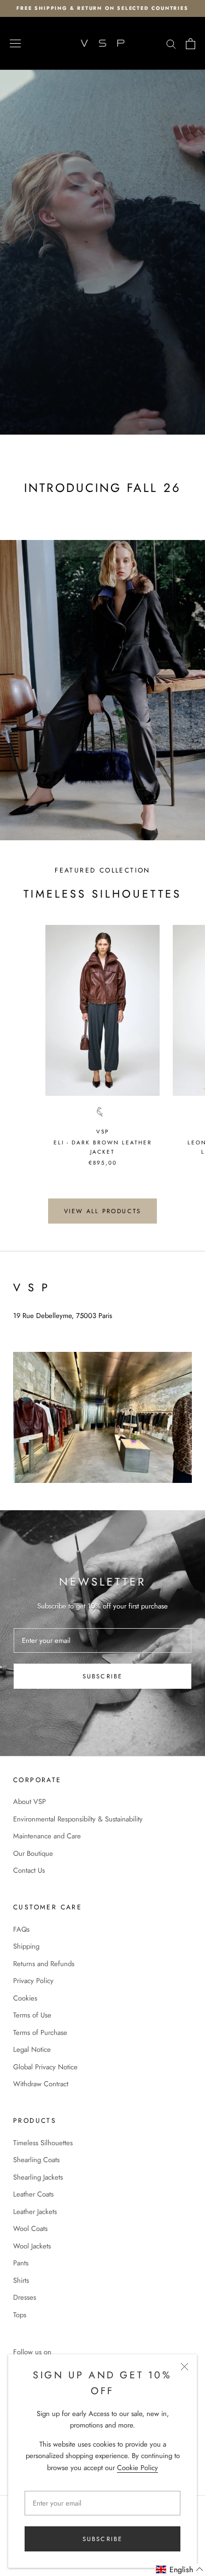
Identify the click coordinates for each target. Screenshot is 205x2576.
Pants (21, 2263)
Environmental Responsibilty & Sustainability (78, 1819)
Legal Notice (32, 2049)
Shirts (21, 2280)
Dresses (25, 2297)
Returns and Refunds (44, 1964)
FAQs (21, 1929)
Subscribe (103, 2539)
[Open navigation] (15, 44)
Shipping (26, 1946)
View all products (102, 1211)
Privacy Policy (33, 1981)
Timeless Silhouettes (43, 2143)
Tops (20, 2315)
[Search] (171, 43)
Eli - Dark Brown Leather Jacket (103, 1147)
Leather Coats (33, 2194)
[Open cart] (191, 44)
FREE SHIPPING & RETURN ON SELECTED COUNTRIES (102, 8)
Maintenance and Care (47, 1836)
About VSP (30, 1802)
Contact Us (29, 1870)
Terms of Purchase (40, 2032)
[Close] (184, 2367)
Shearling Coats (36, 2160)
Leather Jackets (35, 2212)
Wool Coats (30, 2228)
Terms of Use (32, 2015)
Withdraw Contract (41, 2084)
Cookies (25, 1998)
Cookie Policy (137, 2468)
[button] (180, 2570)
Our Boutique (33, 1853)
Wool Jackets (32, 2246)
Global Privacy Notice (45, 2067)
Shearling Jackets (38, 2177)
